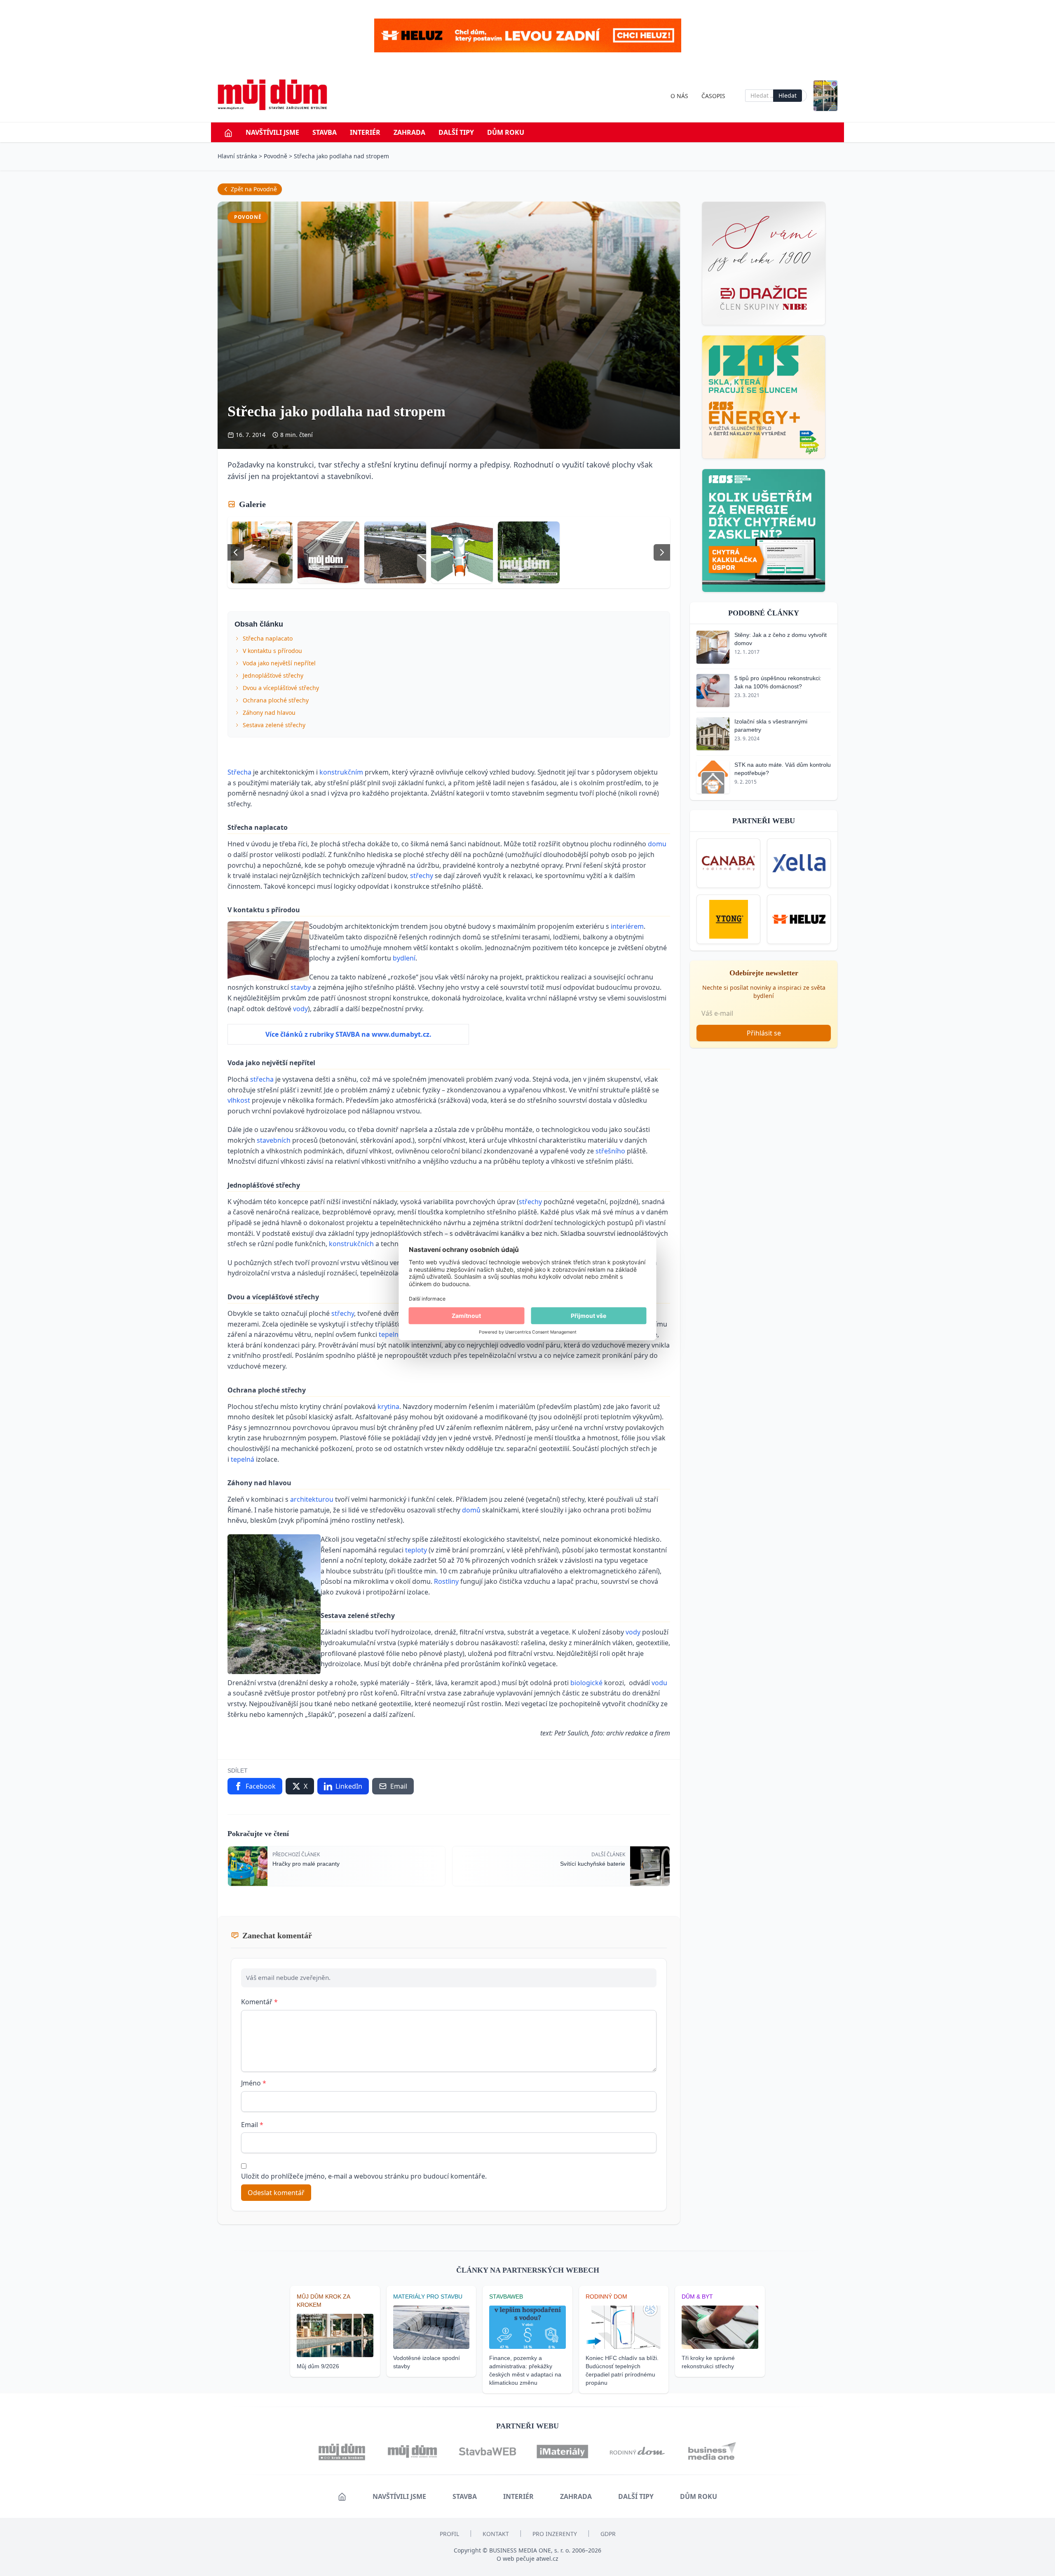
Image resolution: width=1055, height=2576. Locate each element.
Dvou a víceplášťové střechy (281, 688)
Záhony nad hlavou (269, 713)
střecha (263, 1079)
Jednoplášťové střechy (273, 675)
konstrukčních (352, 1244)
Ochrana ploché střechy (276, 700)
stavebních (274, 1140)
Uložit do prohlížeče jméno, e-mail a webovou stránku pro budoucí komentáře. (364, 2176)
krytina (388, 1407)
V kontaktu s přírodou (272, 651)
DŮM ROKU (506, 132)
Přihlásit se (764, 1033)
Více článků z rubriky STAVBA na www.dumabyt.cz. (348, 1034)
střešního (611, 1151)
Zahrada (409, 132)
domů (472, 1510)
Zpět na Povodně (254, 189)
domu (657, 844)
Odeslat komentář (276, 2193)
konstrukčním (342, 772)
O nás (679, 96)
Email (252, 2125)
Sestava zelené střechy (274, 725)
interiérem (627, 926)
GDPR (608, 2534)
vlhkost (240, 1100)
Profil (449, 2534)
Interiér (365, 132)
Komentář (259, 2002)
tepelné (391, 1334)
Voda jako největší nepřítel (279, 663)
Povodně (275, 156)
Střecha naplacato (268, 638)
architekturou (313, 1499)
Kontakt (496, 2534)
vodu (659, 1683)
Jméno (254, 2083)
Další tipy (456, 132)
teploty (417, 1550)
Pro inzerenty (555, 2534)
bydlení (404, 958)
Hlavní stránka (237, 156)
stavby (301, 987)
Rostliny (447, 1581)
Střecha (240, 772)
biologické (587, 1683)
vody (300, 1009)
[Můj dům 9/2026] (825, 96)
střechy (422, 876)
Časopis (713, 96)
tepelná (243, 1459)
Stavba (325, 132)
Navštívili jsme (272, 132)
